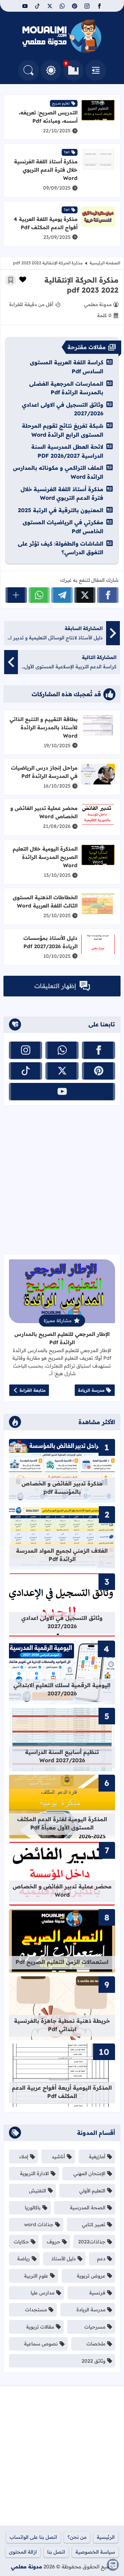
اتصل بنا (56, 2552)
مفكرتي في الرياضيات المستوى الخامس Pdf (63, 527)
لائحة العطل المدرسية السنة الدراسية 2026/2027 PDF (67, 451)
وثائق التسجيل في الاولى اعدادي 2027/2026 (63, 409)
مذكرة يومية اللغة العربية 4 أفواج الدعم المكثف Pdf (46, 223)
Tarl (67, 152)
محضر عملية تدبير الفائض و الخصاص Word (44, 812)
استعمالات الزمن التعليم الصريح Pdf (62, 1962)
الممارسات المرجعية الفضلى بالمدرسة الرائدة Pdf (66, 388)
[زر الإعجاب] (23, 280)
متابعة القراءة (33, 1390)
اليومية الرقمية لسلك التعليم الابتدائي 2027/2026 (62, 1689)
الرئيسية (106, 2537)
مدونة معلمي (27, 2567)
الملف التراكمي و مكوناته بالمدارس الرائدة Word (58, 472)
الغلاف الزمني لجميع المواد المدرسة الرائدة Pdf (62, 1555)
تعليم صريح (61, 103)
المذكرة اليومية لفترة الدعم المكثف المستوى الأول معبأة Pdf (62, 1823)
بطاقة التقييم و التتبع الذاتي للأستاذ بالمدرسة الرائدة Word (44, 727)
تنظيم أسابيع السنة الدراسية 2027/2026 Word (62, 1756)
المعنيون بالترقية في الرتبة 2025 (61, 510)
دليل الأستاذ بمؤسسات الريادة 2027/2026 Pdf (50, 942)
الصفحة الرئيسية (105, 263)
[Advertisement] (62, 1180)
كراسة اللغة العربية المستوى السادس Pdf (67, 367)
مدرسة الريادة (91, 1390)
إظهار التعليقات (55, 986)
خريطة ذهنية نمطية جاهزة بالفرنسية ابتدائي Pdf (62, 2025)
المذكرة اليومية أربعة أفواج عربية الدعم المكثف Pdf (62, 2092)
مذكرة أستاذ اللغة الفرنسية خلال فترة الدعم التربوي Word (46, 170)
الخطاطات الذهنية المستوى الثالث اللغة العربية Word (45, 901)
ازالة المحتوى (23, 2552)
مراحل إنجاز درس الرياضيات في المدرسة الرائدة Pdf (44, 772)
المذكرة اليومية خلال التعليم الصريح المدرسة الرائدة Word (45, 857)
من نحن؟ (77, 2537)
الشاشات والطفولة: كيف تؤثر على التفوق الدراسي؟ (61, 548)
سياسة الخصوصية (95, 2552)
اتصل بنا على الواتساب (33, 2537)
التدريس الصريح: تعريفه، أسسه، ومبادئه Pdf (48, 117)
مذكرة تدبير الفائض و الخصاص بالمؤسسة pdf (62, 1488)
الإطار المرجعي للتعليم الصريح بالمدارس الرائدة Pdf (62, 1338)
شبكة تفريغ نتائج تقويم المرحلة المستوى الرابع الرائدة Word (63, 430)
